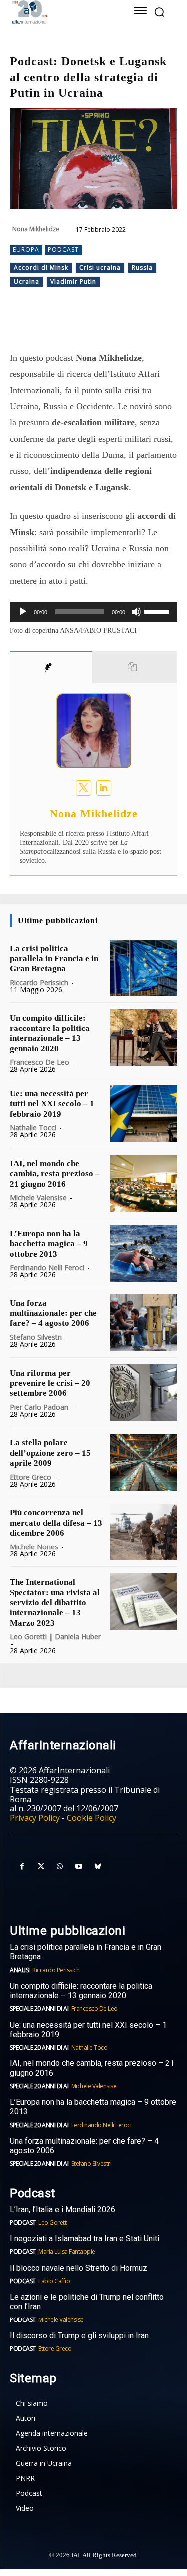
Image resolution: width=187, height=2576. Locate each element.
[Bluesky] (98, 1867)
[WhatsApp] (97, 325)
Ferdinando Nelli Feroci (47, 1267)
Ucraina (27, 282)
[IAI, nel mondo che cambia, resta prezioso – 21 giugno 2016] (144, 1183)
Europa (26, 249)
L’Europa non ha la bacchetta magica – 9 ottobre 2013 (49, 1244)
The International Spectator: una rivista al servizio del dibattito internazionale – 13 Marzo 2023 (55, 1603)
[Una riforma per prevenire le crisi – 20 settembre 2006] (144, 1393)
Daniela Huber (78, 1637)
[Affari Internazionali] (61, 12)
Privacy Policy (35, 1818)
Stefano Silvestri (36, 1337)
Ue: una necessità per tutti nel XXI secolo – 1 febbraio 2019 (52, 1104)
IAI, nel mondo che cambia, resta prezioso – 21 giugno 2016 (55, 1174)
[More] (144, 325)
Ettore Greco (31, 1477)
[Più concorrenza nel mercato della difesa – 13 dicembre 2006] (144, 1532)
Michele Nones (34, 1547)
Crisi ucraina (100, 268)
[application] (93, 612)
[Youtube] (79, 1867)
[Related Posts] (135, 667)
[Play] (23, 612)
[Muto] (136, 612)
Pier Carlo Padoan (39, 1407)
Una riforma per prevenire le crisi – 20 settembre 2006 (50, 1383)
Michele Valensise (38, 1197)
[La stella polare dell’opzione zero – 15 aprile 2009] (144, 1462)
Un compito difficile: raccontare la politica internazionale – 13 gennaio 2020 (50, 1033)
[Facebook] (51, 325)
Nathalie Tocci (33, 1128)
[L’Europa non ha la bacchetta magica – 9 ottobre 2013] (144, 1253)
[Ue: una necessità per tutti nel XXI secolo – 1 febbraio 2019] (144, 1113)
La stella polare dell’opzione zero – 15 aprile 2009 (50, 1453)
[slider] (158, 611)
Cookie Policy (92, 1818)
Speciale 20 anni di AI (39, 2008)
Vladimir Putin (73, 282)
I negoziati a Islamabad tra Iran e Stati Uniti (85, 2238)
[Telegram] (120, 325)
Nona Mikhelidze (36, 229)
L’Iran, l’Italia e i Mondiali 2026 (63, 2209)
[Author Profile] (51, 667)
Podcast (63, 249)
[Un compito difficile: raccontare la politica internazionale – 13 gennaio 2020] (144, 1037)
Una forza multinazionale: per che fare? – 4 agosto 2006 (53, 1313)
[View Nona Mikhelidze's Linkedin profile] (104, 788)
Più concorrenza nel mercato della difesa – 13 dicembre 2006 (56, 1523)
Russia (142, 268)
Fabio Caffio (54, 2281)
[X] (74, 325)
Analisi (20, 1970)
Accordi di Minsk (41, 268)
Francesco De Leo (40, 1062)
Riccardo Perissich (39, 982)
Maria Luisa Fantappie (67, 2251)
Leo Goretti (28, 1637)
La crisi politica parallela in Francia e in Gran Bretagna (54, 959)
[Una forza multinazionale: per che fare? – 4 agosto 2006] (144, 1323)
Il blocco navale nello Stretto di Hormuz (79, 2268)
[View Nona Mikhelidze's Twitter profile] (84, 788)
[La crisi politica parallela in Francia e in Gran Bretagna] (144, 968)
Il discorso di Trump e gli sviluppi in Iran (79, 2336)
